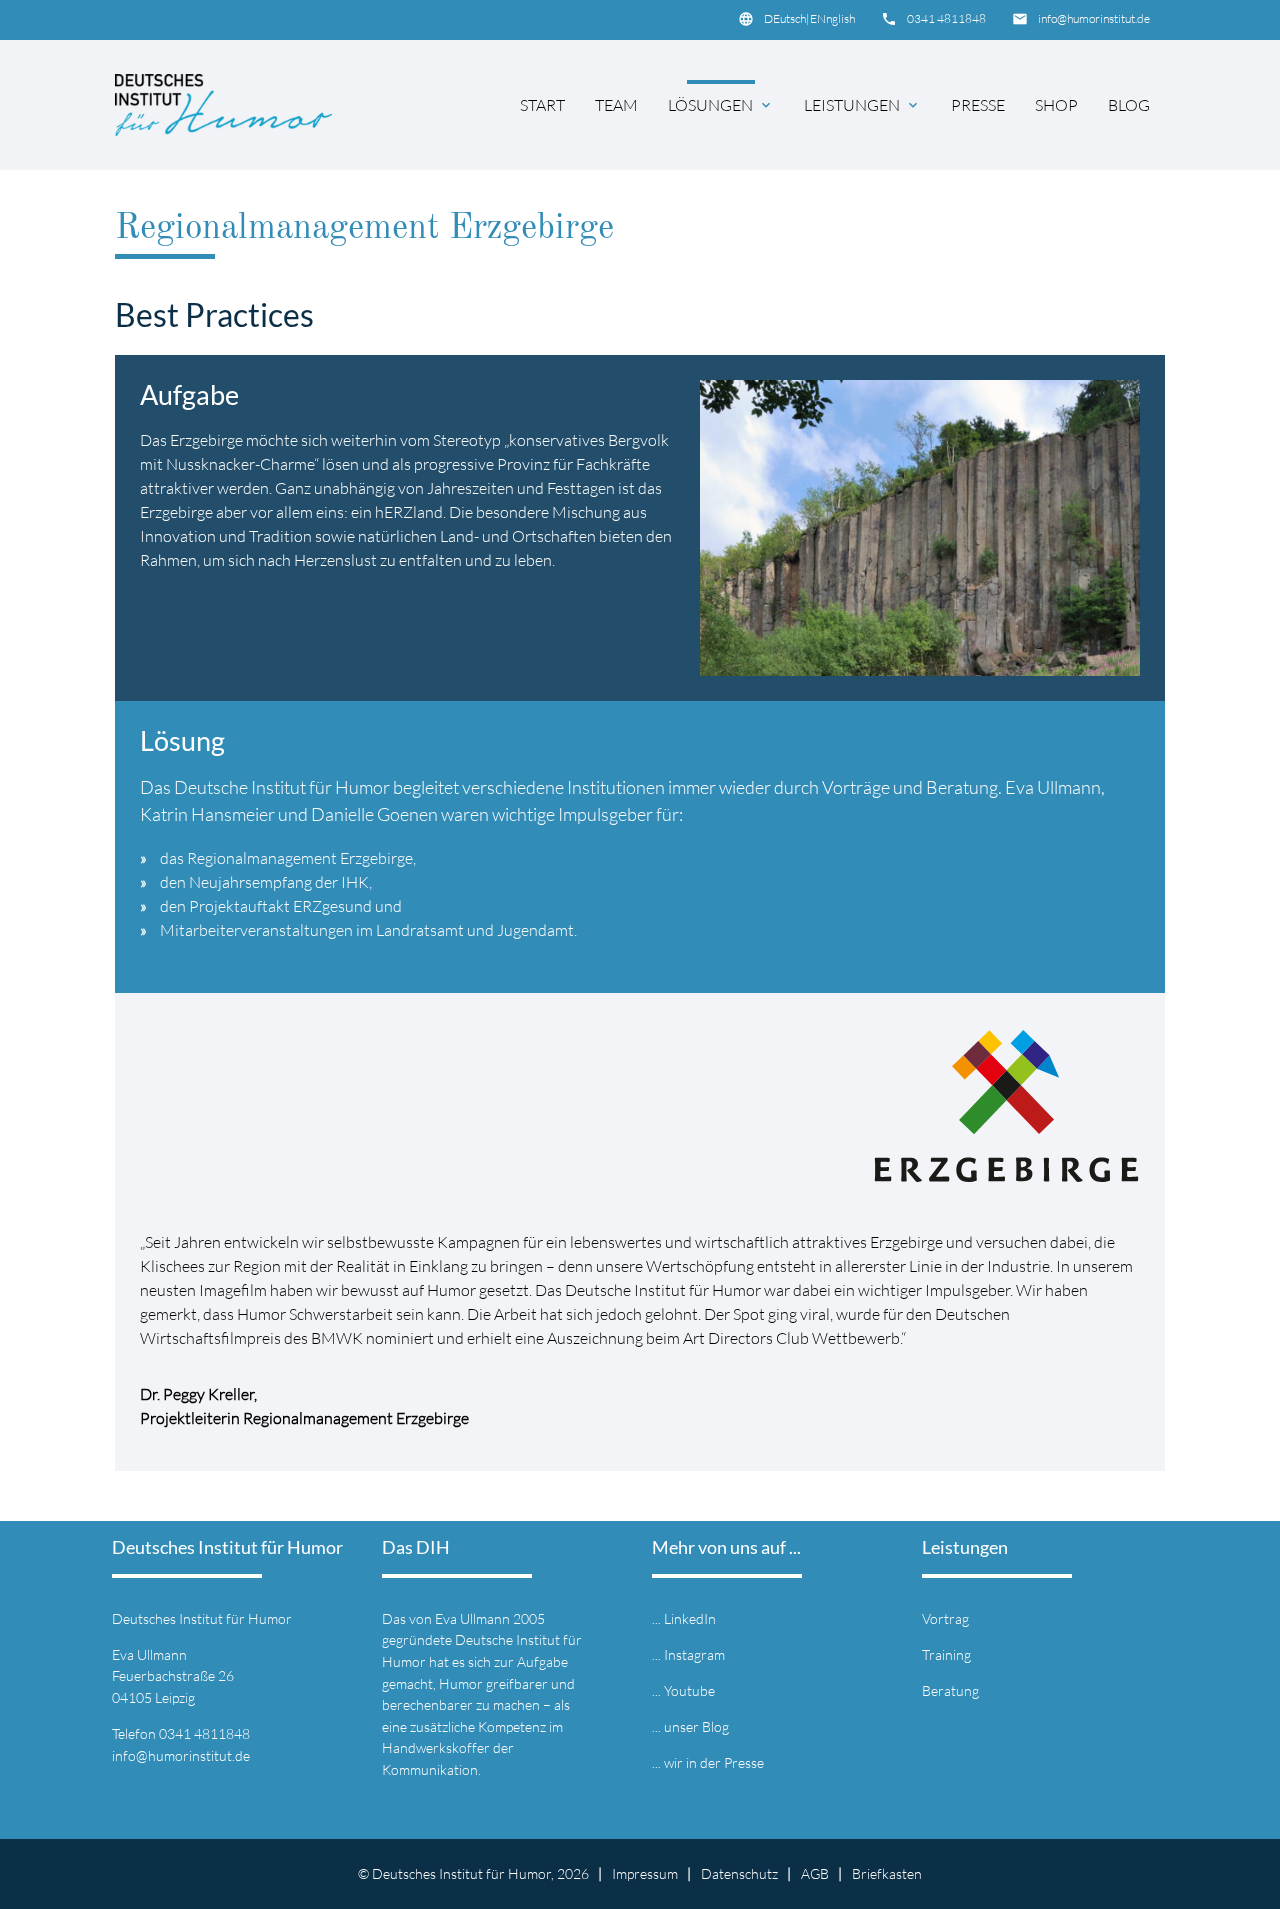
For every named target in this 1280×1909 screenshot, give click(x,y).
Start (542, 105)
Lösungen (721, 105)
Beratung (950, 1690)
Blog (1129, 105)
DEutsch (785, 18)
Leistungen (862, 105)
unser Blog (696, 1726)
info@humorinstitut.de (1094, 18)
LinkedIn (690, 1618)
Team (616, 105)
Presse (978, 105)
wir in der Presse (714, 1762)
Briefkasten (887, 1873)
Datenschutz (739, 1873)
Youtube (689, 1690)
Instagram (694, 1654)
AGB (815, 1873)
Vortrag (945, 1618)
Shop (1056, 105)
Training (946, 1654)
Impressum (645, 1873)
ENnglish (832, 18)
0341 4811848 (946, 18)
